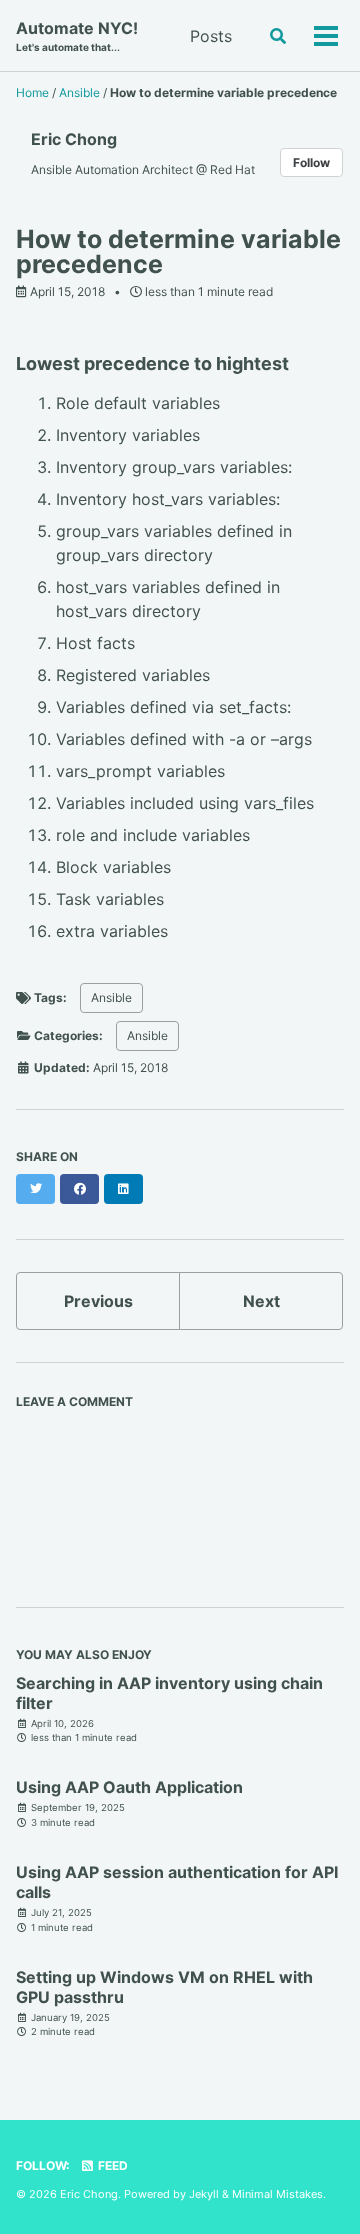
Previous (98, 1301)
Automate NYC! (77, 35)
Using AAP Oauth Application (129, 1787)
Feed (111, 2165)
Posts (211, 36)
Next (261, 1301)
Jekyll (204, 2194)
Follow (311, 162)
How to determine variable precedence (178, 251)
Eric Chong (74, 139)
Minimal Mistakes (277, 2194)
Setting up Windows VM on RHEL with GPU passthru (164, 1987)
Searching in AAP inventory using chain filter (169, 1693)
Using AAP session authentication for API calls (177, 1882)
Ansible (111, 997)
